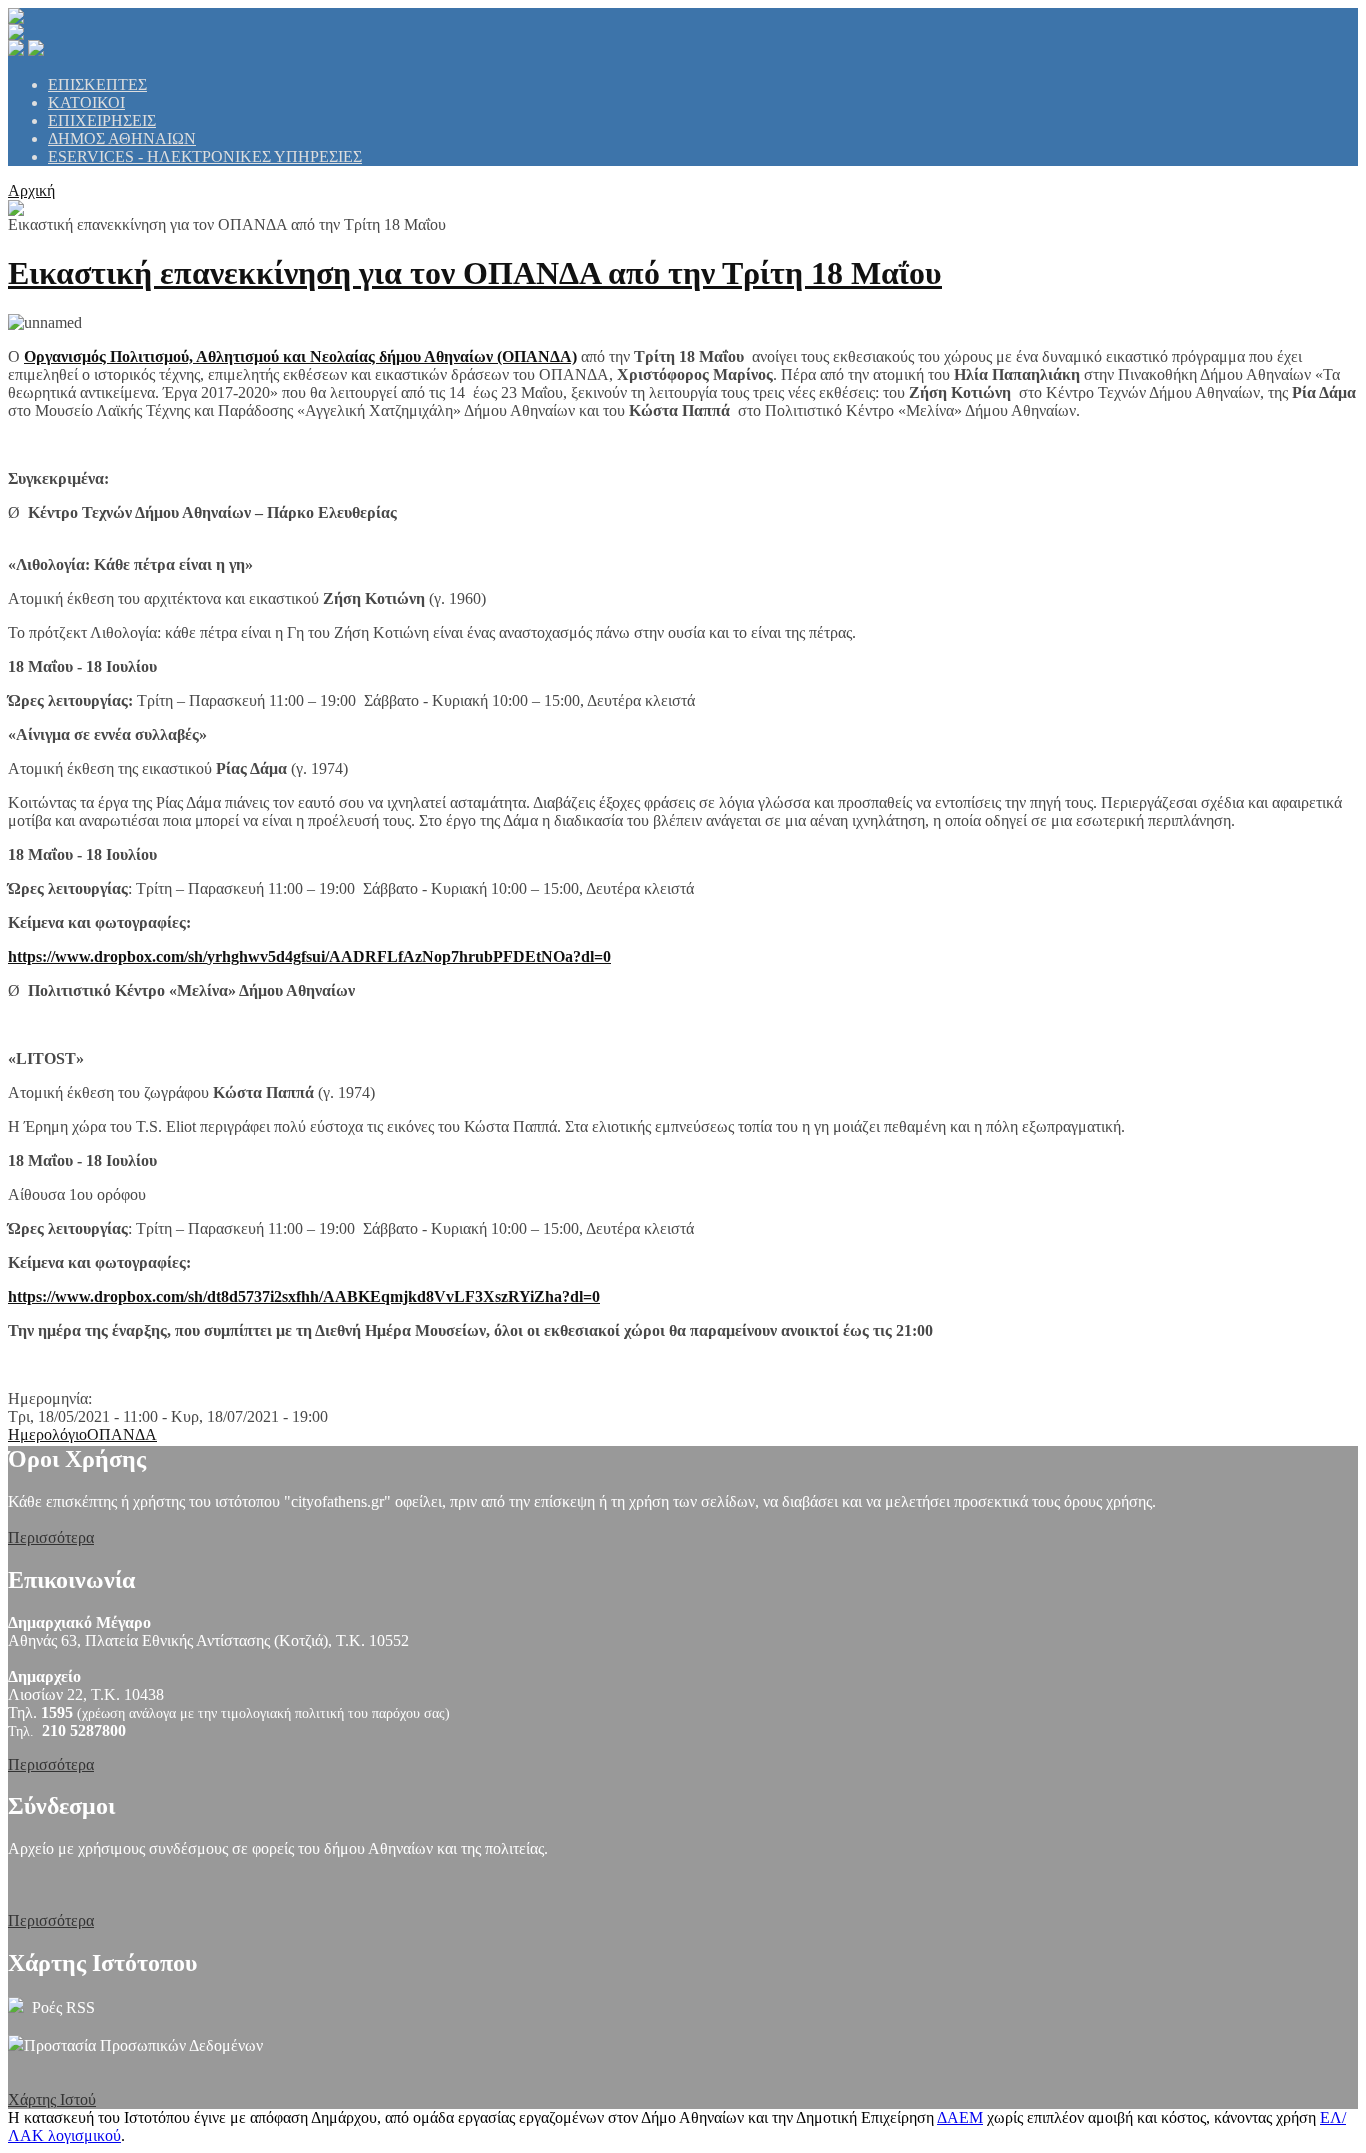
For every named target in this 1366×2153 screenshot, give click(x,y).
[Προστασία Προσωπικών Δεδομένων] (16, 2045)
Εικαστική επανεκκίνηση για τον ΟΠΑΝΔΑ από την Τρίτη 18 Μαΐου (475, 273)
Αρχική (31, 190)
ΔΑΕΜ (960, 2117)
